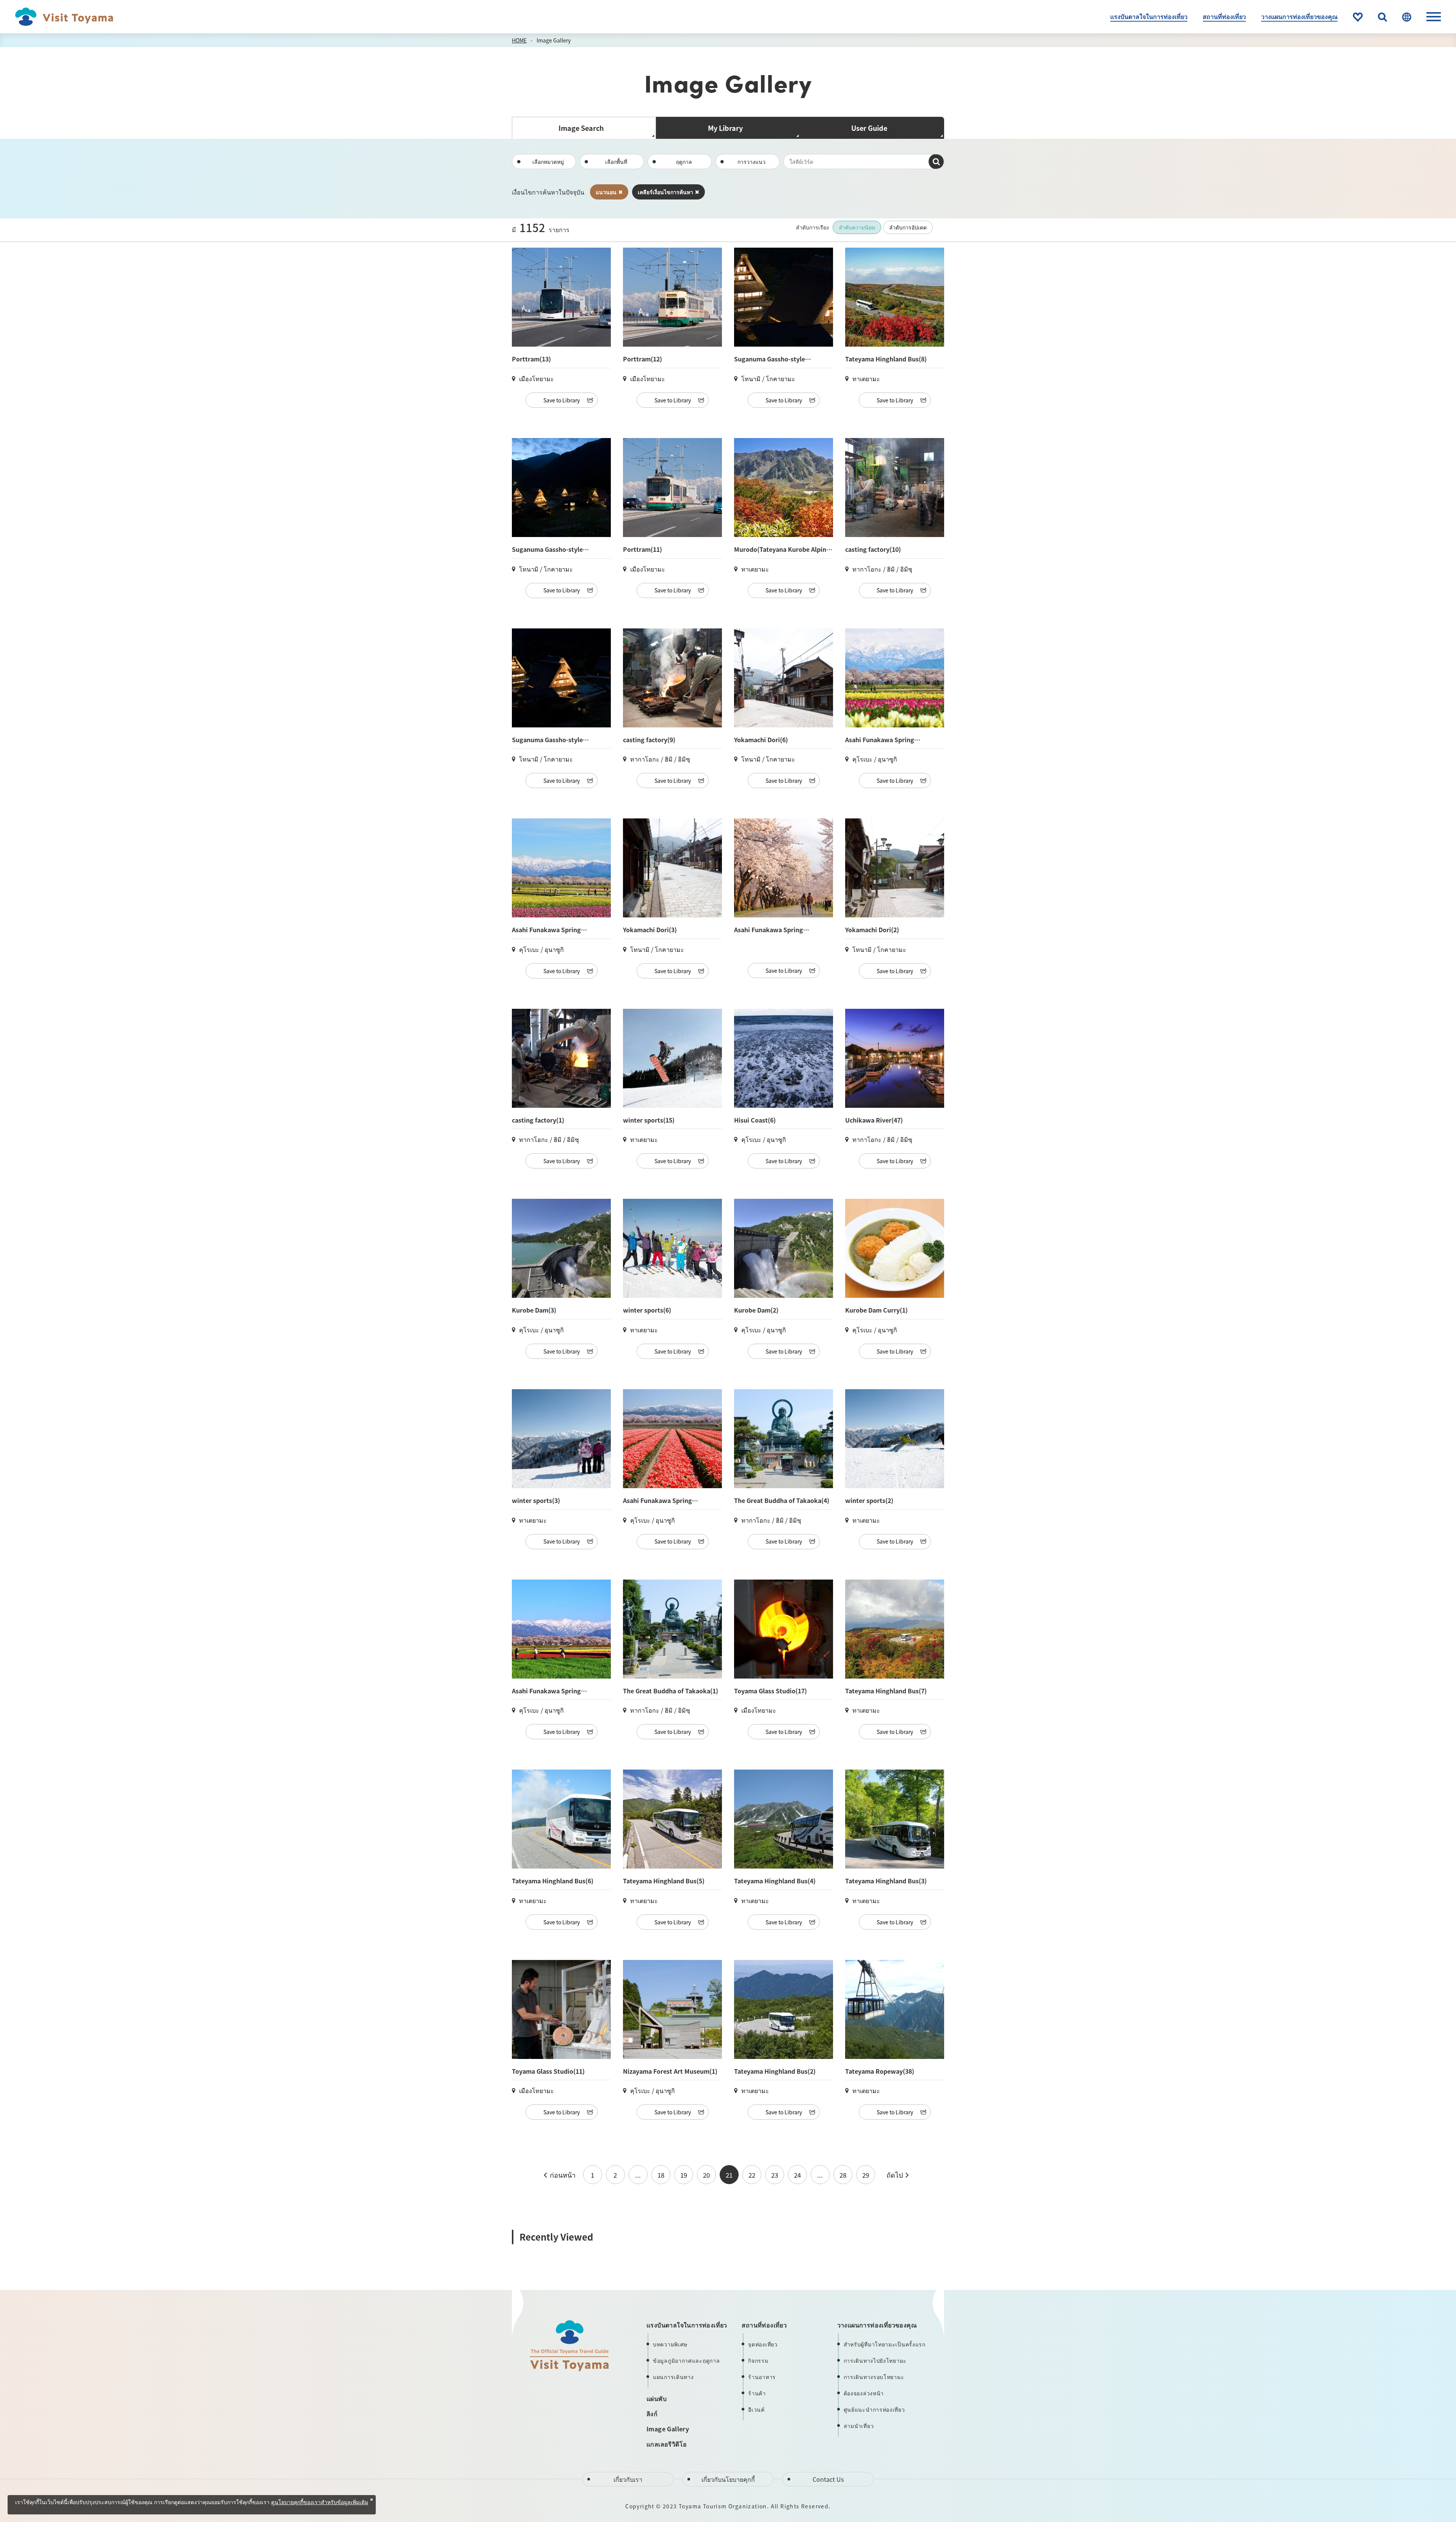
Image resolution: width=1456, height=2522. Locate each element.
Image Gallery (554, 40)
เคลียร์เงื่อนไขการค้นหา (665, 192)
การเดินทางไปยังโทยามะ (875, 2360)
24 (797, 2175)
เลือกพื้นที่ (616, 162)
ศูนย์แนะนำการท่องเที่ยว (874, 2409)
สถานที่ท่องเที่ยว (1224, 16)
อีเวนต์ (756, 2409)
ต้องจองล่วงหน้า (864, 2393)
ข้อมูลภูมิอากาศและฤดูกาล (686, 2360)
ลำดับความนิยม (857, 227)
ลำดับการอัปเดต (908, 227)
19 (684, 2175)
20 (706, 2175)
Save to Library (562, 400)
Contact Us (828, 2479)
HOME (519, 40)
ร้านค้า (757, 2393)
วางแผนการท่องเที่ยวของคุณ (1299, 16)
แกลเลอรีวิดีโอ (667, 2444)
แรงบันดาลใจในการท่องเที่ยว (1149, 16)
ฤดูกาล (684, 162)
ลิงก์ (652, 2414)
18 (661, 2175)
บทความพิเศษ (670, 2344)
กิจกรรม (758, 2360)
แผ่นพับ (657, 2398)
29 (866, 2175)
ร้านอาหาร (762, 2377)
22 (752, 2175)
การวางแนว (752, 162)
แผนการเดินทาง (673, 2377)
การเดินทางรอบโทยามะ (874, 2377)
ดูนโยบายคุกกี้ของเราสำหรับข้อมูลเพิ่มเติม (320, 2503)
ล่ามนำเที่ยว (859, 2426)
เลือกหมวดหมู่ (548, 162)
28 (843, 2175)
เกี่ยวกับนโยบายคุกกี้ (728, 2479)
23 (775, 2175)
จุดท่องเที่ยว (763, 2344)
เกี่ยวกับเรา (628, 2479)
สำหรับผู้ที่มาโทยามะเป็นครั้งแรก (885, 2344)
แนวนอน (606, 192)
